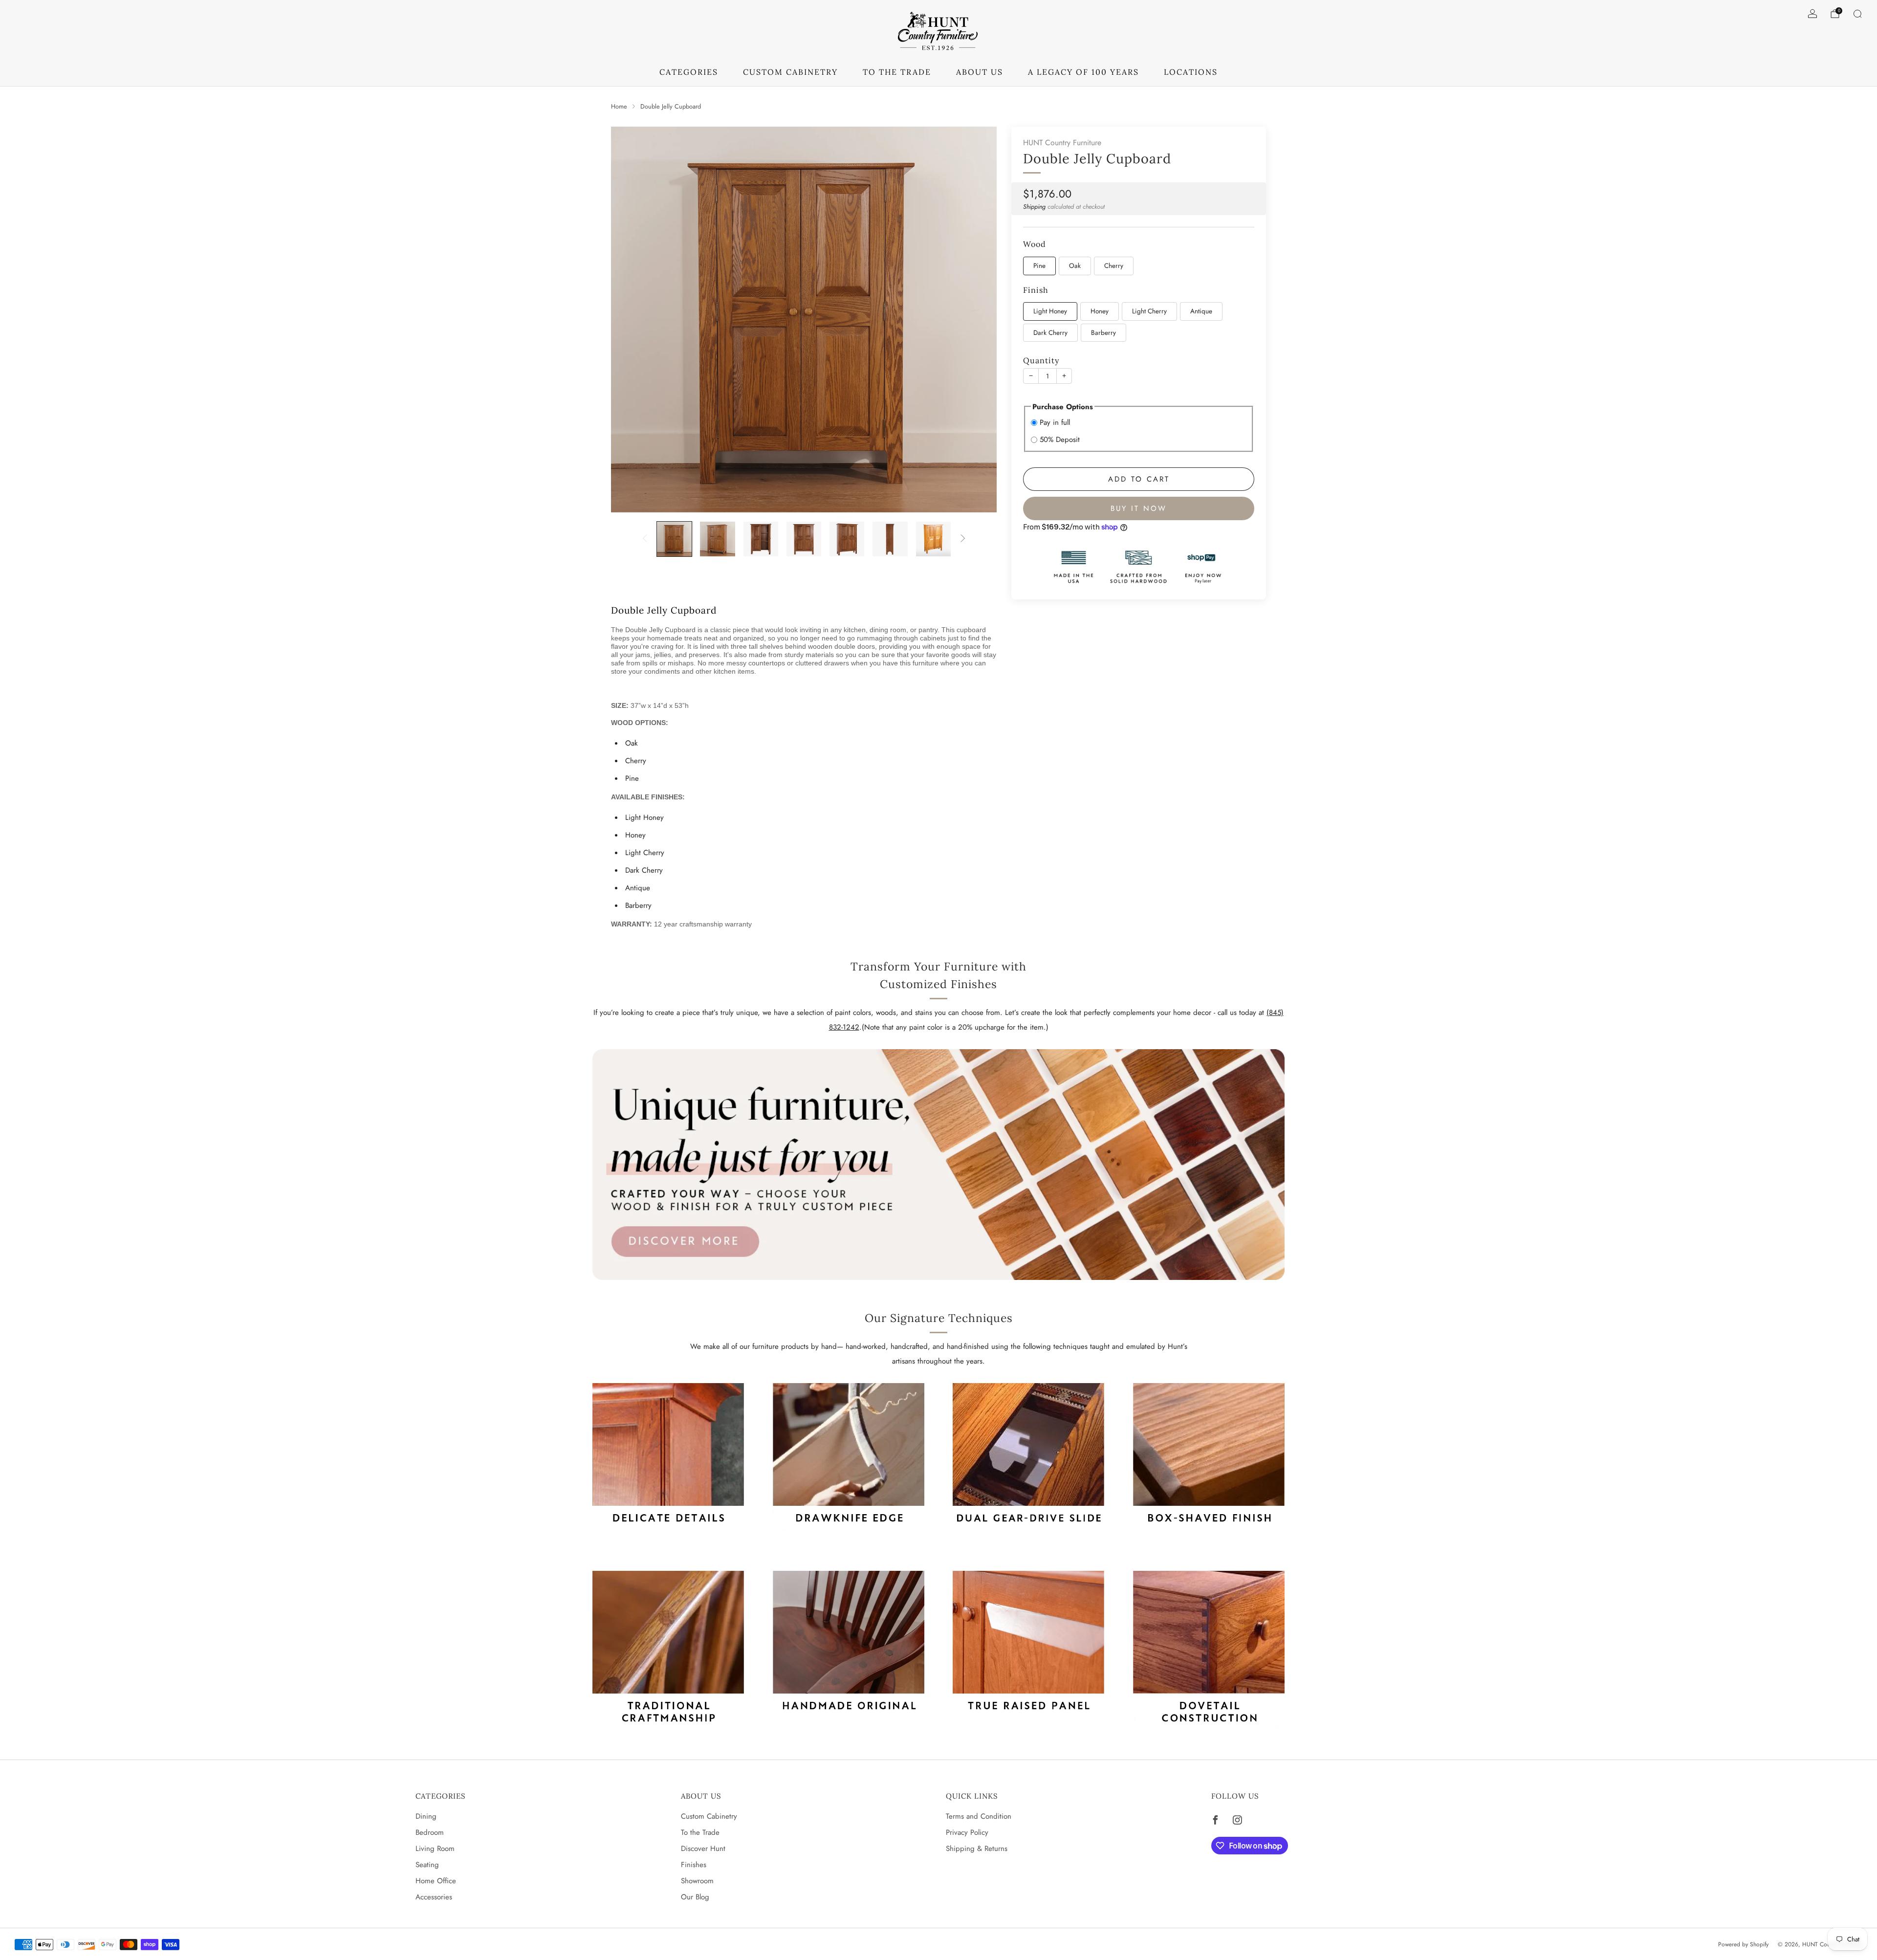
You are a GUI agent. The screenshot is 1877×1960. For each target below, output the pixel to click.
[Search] (1857, 14)
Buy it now (1139, 508)
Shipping (1034, 207)
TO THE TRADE (897, 72)
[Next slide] (978, 320)
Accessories (434, 1897)
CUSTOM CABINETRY (790, 72)
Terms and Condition (979, 1816)
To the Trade (700, 1832)
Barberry (1103, 333)
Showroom (697, 1881)
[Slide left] (645, 539)
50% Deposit (1060, 440)
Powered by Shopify (1743, 1944)
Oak (1075, 266)
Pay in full (1055, 422)
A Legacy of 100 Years (1083, 72)
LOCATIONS (1191, 72)
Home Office (436, 1881)
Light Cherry (1149, 312)
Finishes (694, 1865)
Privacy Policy (967, 1832)
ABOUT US (980, 72)
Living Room (435, 1849)
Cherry (1114, 266)
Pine (1039, 266)
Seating (427, 1865)
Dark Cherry (1050, 333)
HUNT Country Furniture (1062, 143)
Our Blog (695, 1897)
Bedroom (430, 1832)
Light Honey (1050, 312)
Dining (426, 1816)
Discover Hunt (703, 1849)
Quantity (1041, 361)
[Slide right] (963, 539)
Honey (1100, 312)
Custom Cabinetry (709, 1816)
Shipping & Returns (977, 1849)
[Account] (1812, 14)
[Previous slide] (630, 320)
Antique (1201, 312)
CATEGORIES (689, 72)
